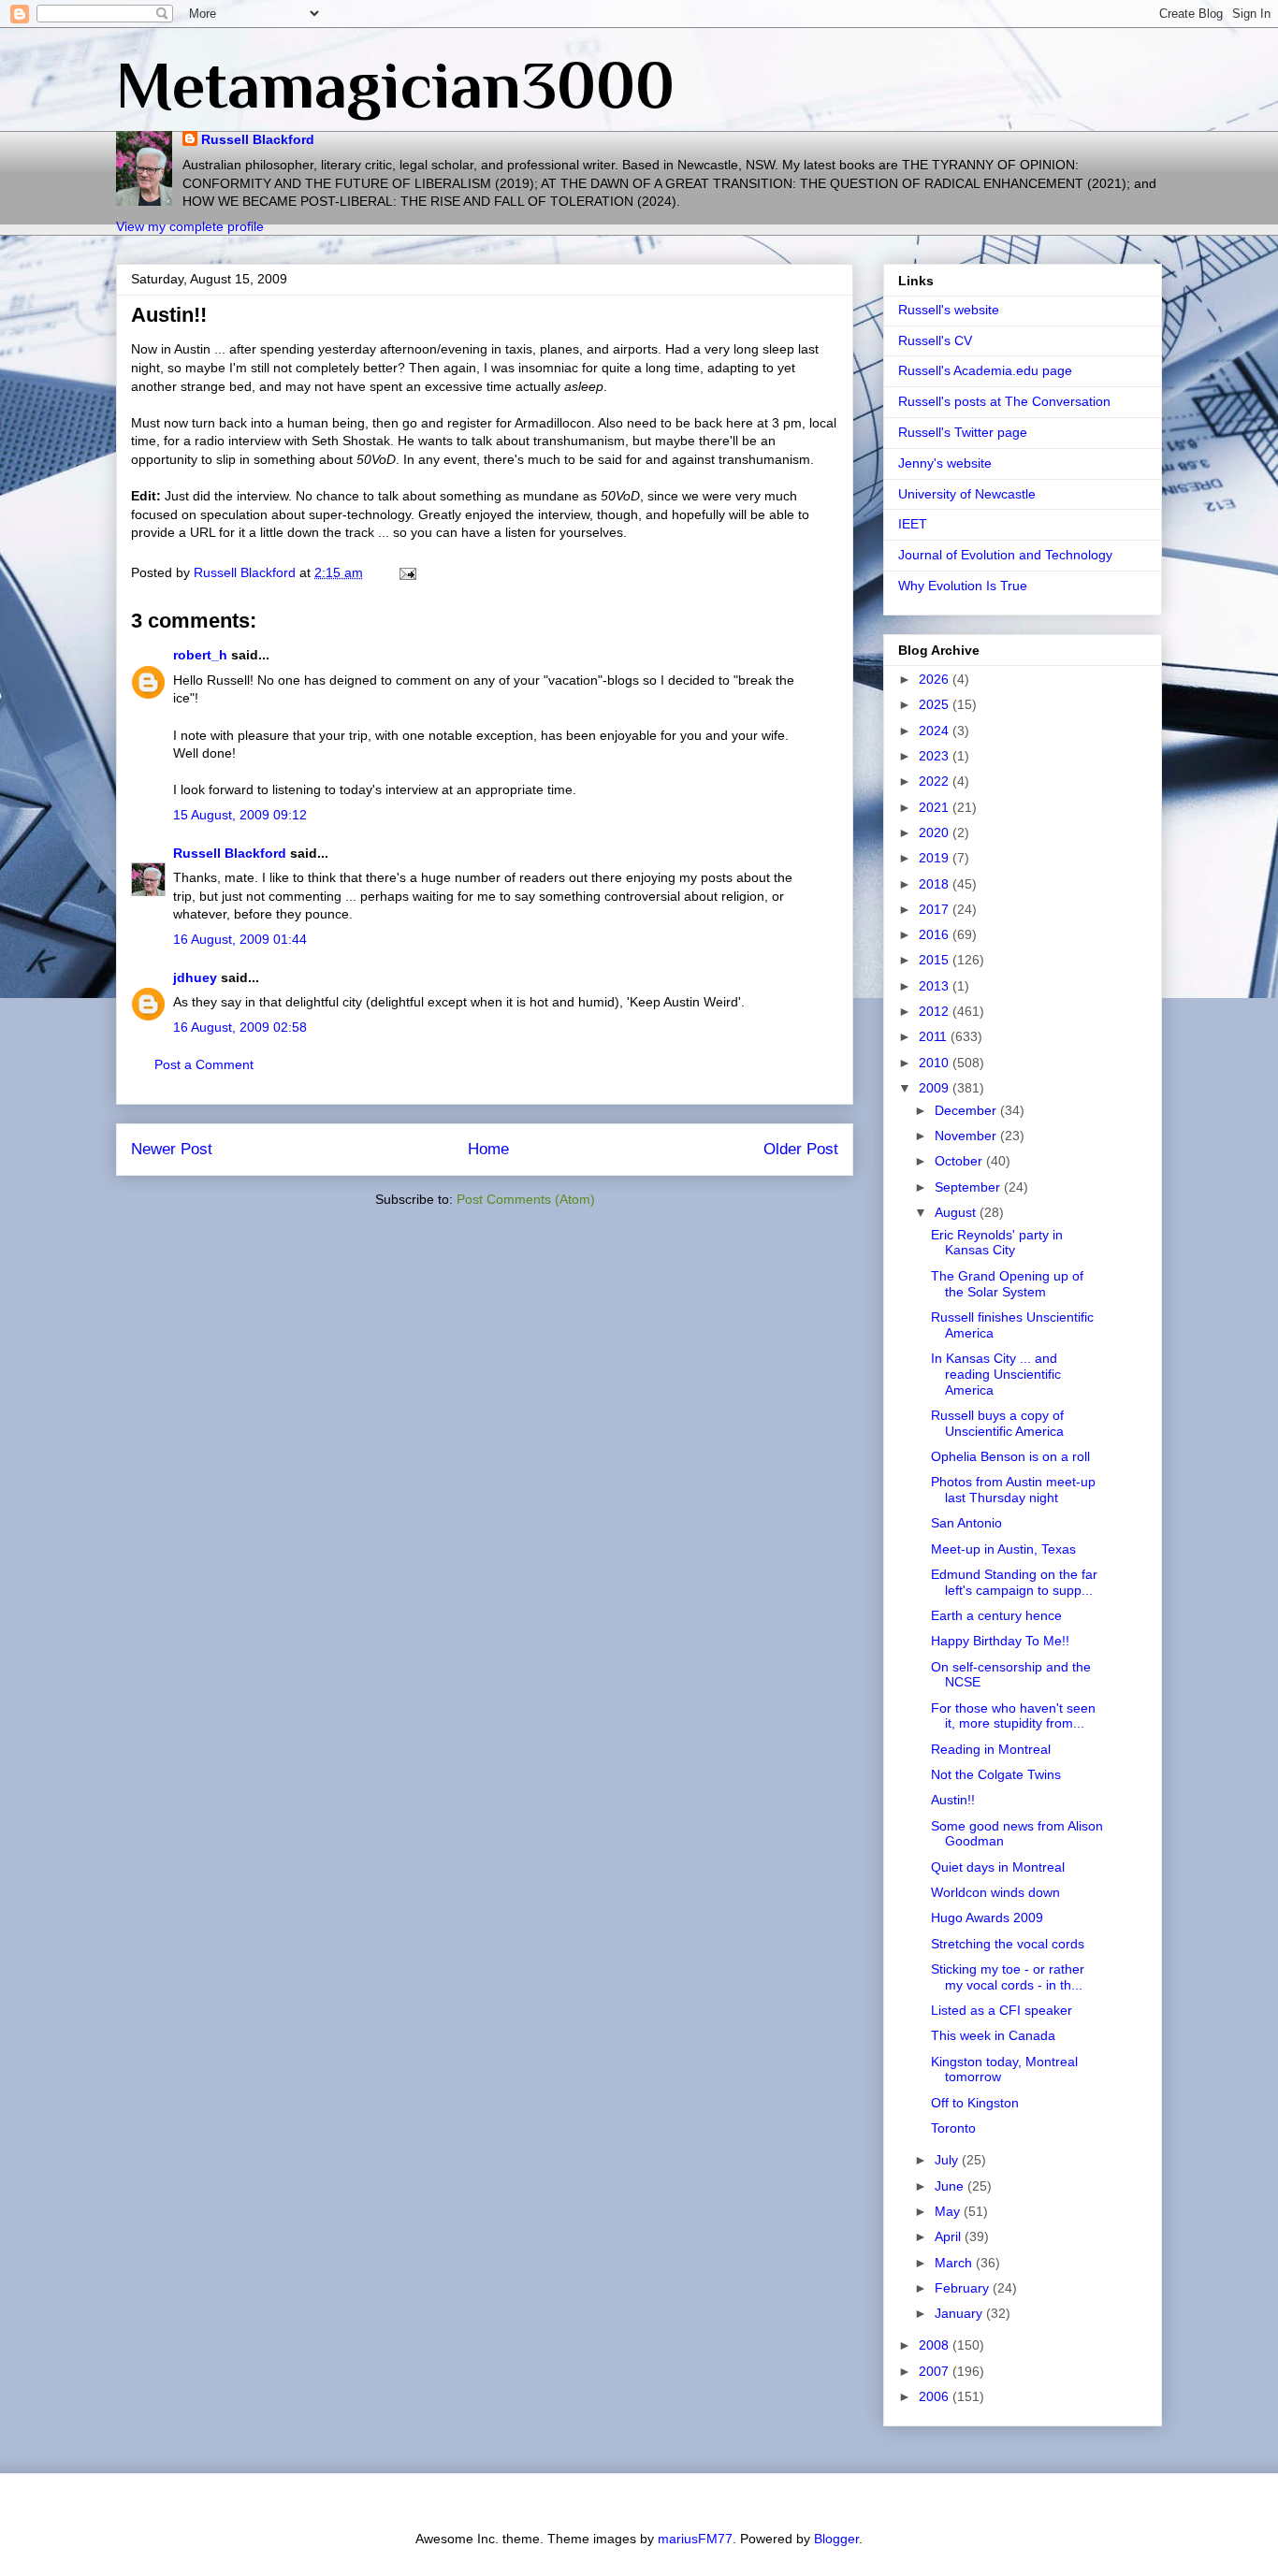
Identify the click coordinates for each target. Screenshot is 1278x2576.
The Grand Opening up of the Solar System (1007, 1284)
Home (488, 1149)
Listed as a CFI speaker (1002, 2010)
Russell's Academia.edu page (985, 370)
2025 (936, 704)
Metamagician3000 (395, 85)
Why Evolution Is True (963, 586)
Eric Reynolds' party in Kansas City (997, 1243)
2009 (936, 1088)
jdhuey (195, 977)
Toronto (953, 2128)
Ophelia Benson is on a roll (1010, 1456)
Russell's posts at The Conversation (1004, 401)
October (960, 1161)
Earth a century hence (996, 1615)
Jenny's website (945, 463)
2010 (936, 1063)
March (955, 2263)
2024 (936, 731)
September (969, 1187)
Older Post (801, 1149)
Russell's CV (935, 340)
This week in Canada (993, 2035)
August (957, 1212)
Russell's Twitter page (963, 432)
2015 (936, 960)
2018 (936, 884)
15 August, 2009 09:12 (240, 815)
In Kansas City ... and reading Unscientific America (996, 1374)
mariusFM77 (695, 2539)
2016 (936, 934)
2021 (936, 807)
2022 (936, 781)
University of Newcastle (967, 494)
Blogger (836, 2539)
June (951, 2186)
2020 (936, 832)
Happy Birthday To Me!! (1000, 1641)
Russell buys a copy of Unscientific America (997, 1423)
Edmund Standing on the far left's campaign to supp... (1014, 1582)
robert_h (200, 655)
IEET (913, 524)
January (960, 2313)
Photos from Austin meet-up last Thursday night (1013, 1490)
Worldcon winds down (995, 1892)
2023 (936, 756)
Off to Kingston (975, 2103)
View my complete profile (190, 226)
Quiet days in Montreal (998, 1867)
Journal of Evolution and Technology (1005, 555)
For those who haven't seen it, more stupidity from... (1013, 1716)
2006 (936, 2396)
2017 (936, 909)
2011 (935, 1036)
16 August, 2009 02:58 (240, 1027)
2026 (936, 679)
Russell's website (949, 310)
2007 (936, 2371)
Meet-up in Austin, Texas (1003, 1549)
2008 (936, 2345)
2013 (936, 986)
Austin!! (953, 1800)
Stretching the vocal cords (1008, 1944)
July (948, 2160)
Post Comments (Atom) (526, 1199)
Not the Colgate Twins (996, 1774)
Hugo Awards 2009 (987, 1918)
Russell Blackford (258, 139)
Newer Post (172, 1149)
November (967, 1136)
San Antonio (966, 1523)
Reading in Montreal (991, 1749)
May (949, 2211)
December (967, 1110)
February (964, 2288)
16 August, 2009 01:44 (240, 939)
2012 (936, 1011)
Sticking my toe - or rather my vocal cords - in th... (1008, 1977)
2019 (936, 858)
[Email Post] (407, 572)
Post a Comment (204, 1064)
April (950, 2236)
